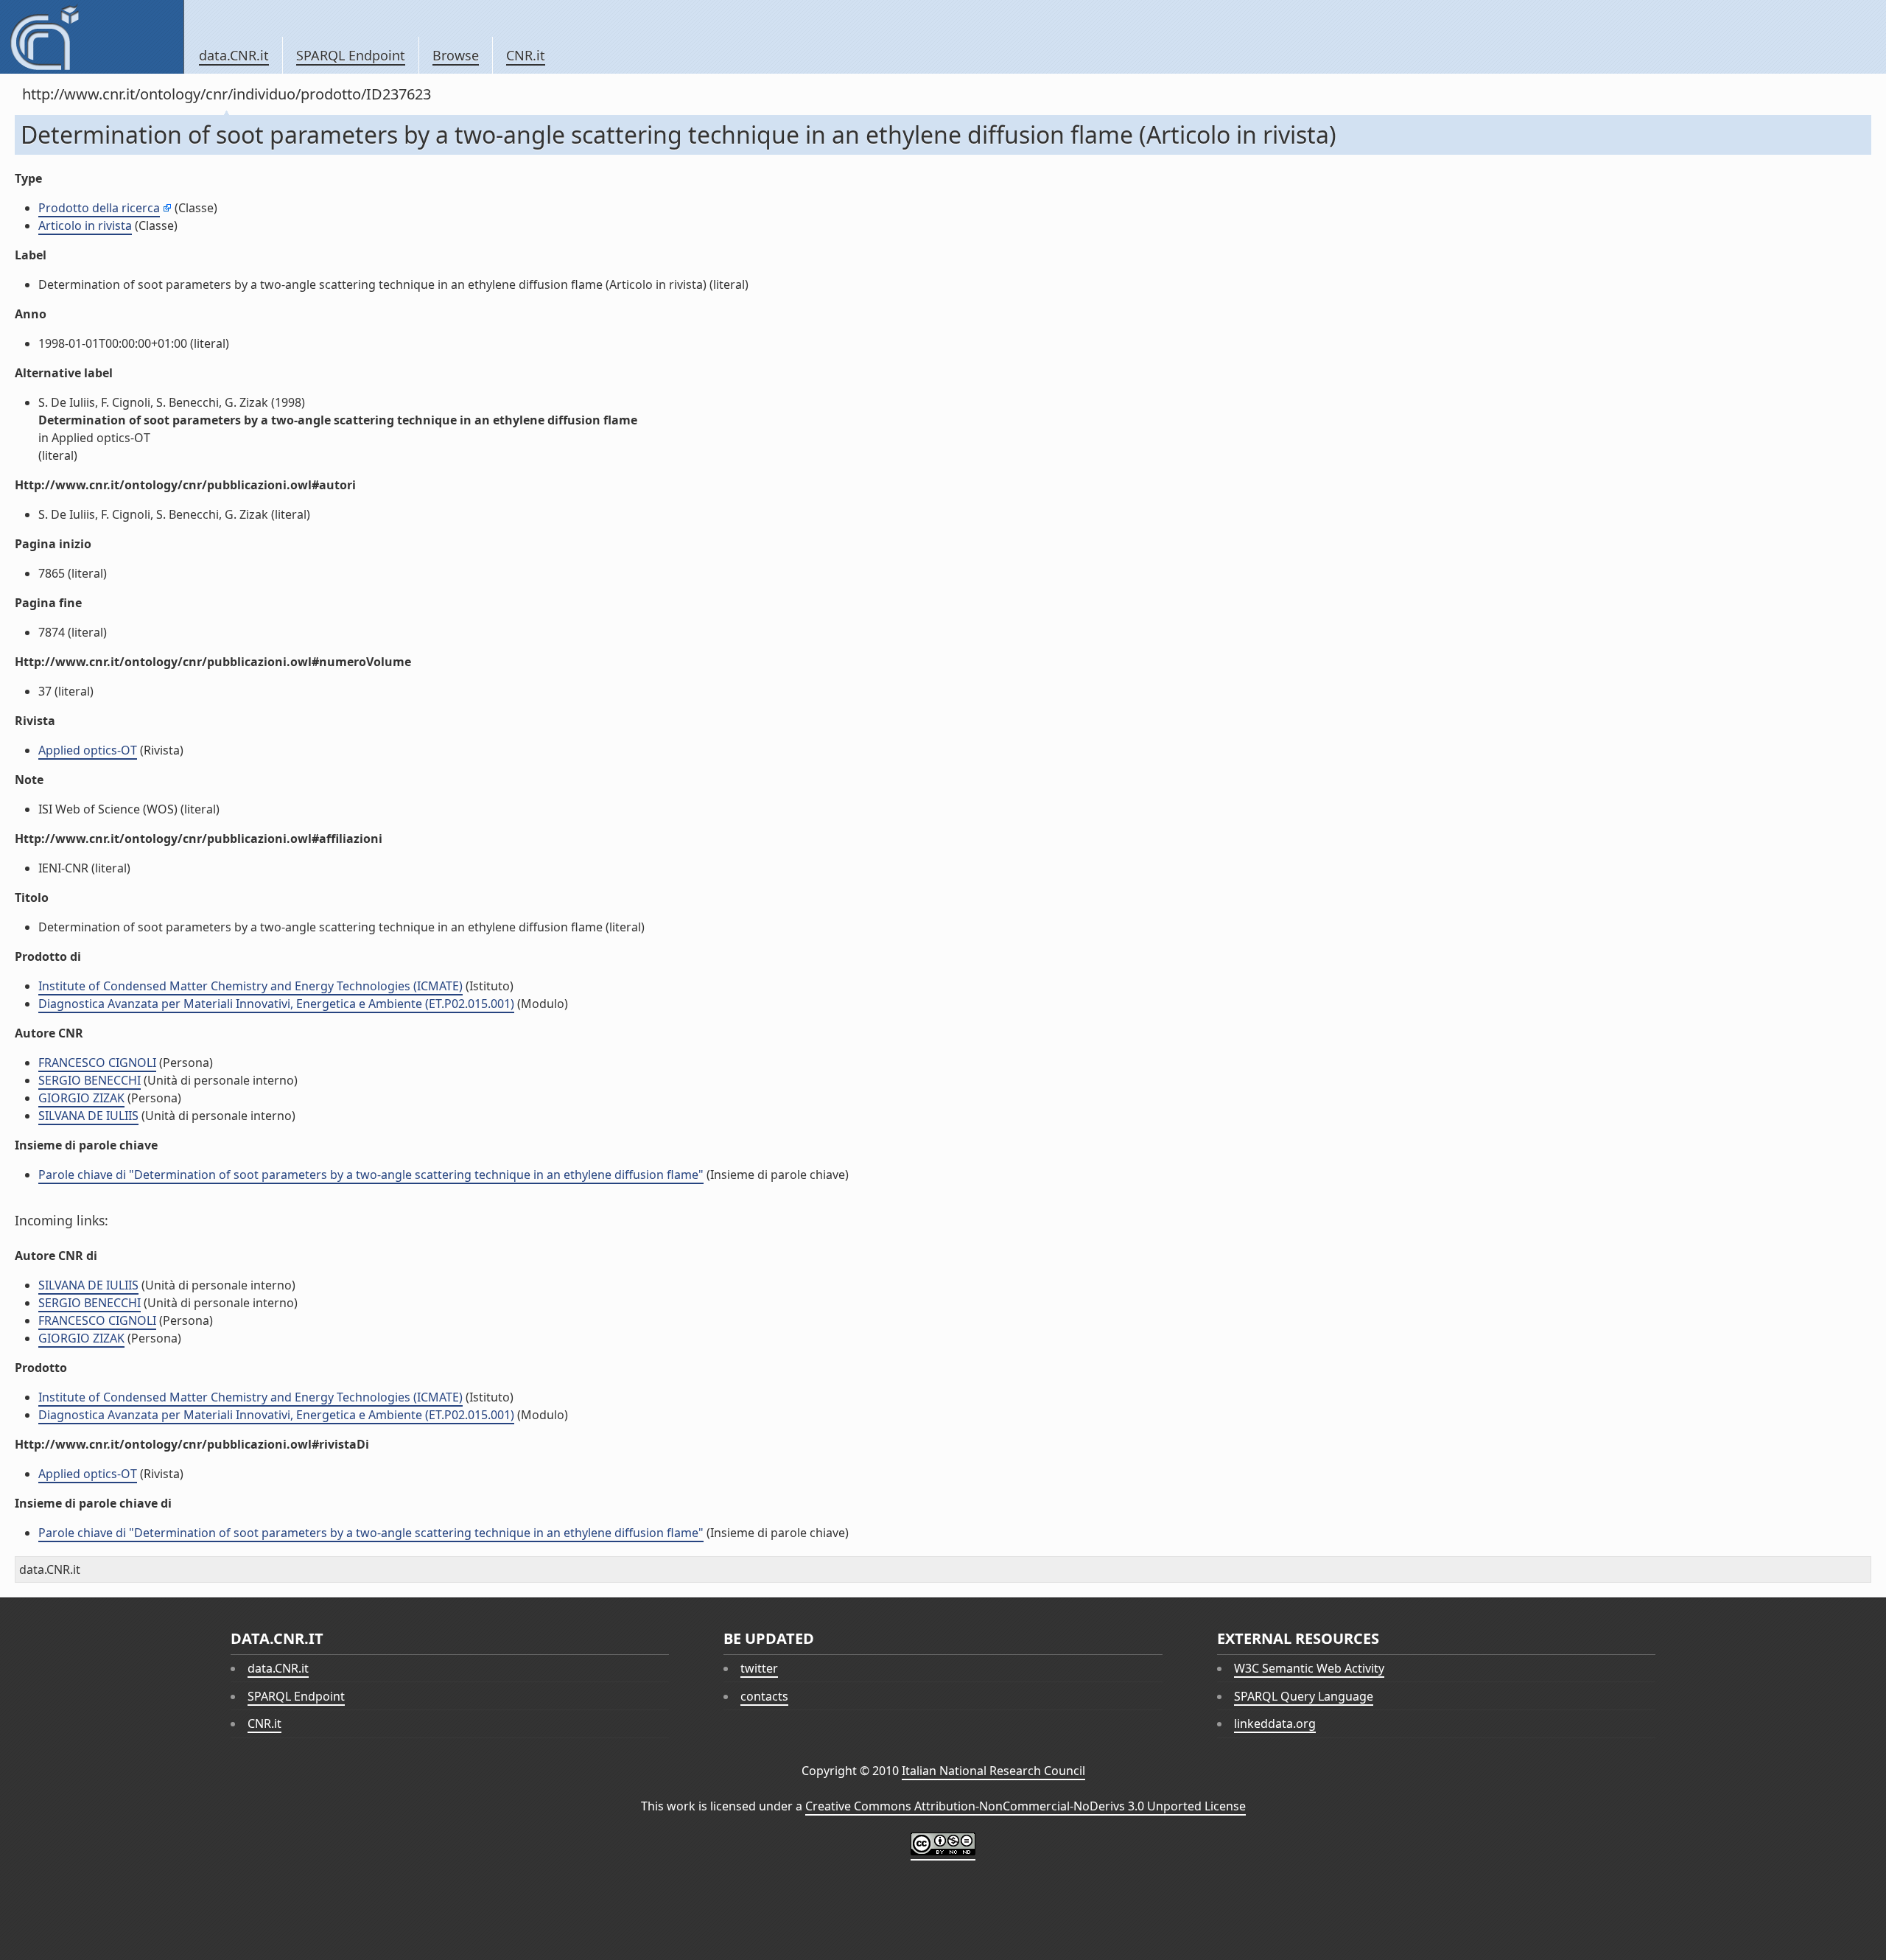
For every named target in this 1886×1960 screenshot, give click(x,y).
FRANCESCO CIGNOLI (97, 1063)
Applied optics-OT (88, 750)
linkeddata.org (1275, 1723)
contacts (764, 1696)
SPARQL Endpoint (351, 55)
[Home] (92, 37)
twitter (759, 1668)
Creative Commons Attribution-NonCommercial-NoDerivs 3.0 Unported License (1026, 1806)
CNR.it (526, 55)
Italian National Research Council (993, 1771)
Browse (456, 55)
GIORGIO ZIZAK (81, 1098)
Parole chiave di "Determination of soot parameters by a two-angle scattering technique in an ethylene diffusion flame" (371, 1175)
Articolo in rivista (85, 225)
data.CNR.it (234, 55)
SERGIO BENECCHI (90, 1080)
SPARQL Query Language (1304, 1696)
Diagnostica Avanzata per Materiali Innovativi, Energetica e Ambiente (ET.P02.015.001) (276, 1004)
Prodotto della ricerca (99, 208)
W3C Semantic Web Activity (1309, 1668)
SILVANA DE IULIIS (88, 1116)
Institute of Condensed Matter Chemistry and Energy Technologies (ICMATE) (250, 986)
